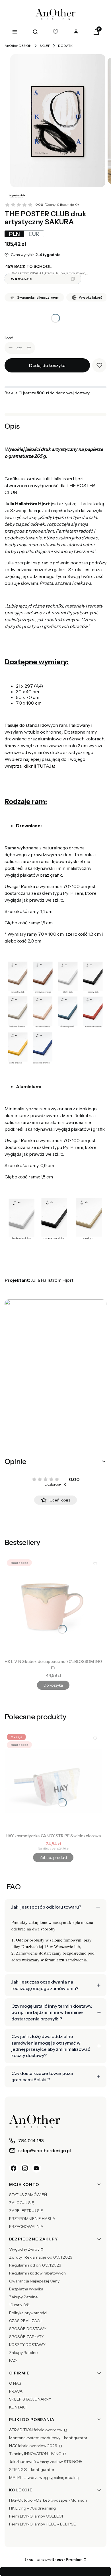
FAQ (13, 2361)
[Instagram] (25, 2168)
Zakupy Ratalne (23, 2297)
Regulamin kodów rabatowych (37, 2273)
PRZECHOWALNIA (26, 2227)
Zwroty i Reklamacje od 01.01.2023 (41, 2257)
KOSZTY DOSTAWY (27, 2345)
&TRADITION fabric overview (36, 2430)
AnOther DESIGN (18, 46)
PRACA (16, 2391)
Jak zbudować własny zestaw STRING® (46, 2462)
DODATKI (66, 46)
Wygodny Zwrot (24, 2249)
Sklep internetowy (54, 2559)
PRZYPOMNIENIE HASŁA (32, 2219)
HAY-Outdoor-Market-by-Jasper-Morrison (48, 2500)
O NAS (15, 2383)
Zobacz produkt (53, 1857)
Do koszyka (53, 1685)
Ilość (9, 338)
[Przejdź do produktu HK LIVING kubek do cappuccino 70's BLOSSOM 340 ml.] (53, 1607)
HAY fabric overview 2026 (34, 2446)
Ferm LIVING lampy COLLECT (36, 2516)
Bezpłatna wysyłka (26, 2289)
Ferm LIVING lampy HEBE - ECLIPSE (43, 2524)
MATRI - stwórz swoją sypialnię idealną (44, 2477)
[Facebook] (14, 2168)
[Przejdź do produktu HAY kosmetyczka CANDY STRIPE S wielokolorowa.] (53, 1781)
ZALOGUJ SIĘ (22, 2203)
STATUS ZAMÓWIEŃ (28, 2195)
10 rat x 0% (19, 2305)
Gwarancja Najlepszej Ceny (34, 2281)
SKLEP (45, 46)
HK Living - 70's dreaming (32, 2508)
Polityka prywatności (28, 2313)
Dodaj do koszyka (47, 365)
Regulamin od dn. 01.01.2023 (35, 2265)
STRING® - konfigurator (32, 2470)
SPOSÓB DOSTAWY (28, 2329)
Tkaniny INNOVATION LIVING (36, 2454)
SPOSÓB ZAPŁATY (27, 2337)
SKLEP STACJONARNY (30, 2399)
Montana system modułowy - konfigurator (48, 2438)
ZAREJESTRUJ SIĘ (26, 2211)
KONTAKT (18, 2407)
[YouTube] (36, 2168)
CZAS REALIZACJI (26, 2321)
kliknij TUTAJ (37, 766)
